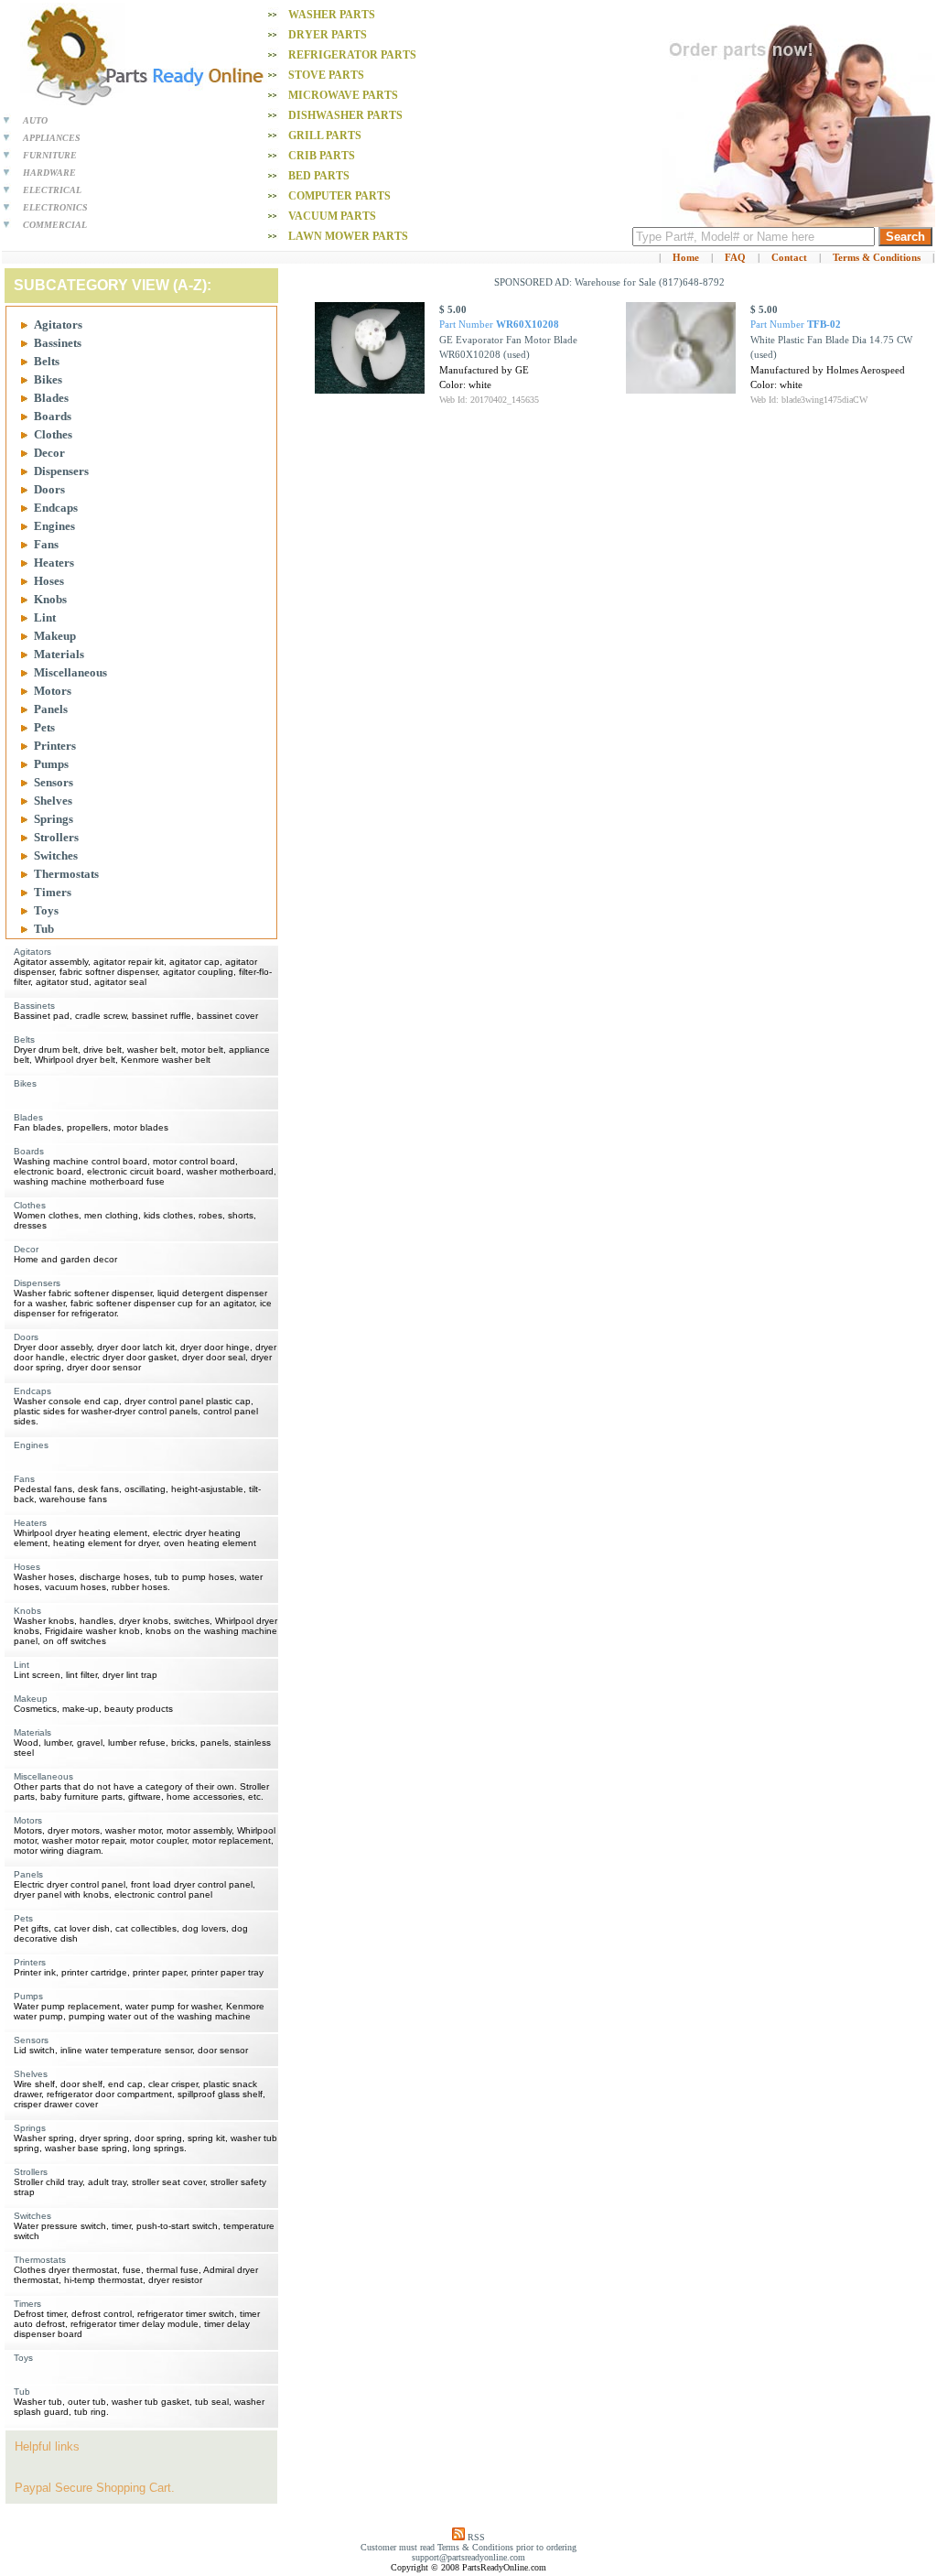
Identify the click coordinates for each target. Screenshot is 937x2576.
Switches (56, 855)
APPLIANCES (52, 138)
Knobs (50, 599)
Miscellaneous (70, 672)
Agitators (58, 325)
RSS (476, 2537)
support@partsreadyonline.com (468, 2557)
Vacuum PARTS (332, 216)
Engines (54, 526)
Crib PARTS (322, 156)
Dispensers (61, 471)
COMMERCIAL (55, 225)
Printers (55, 746)
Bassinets (58, 343)
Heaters (54, 563)
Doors (49, 489)
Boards (53, 416)
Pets (44, 727)
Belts (47, 361)
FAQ (735, 257)
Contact (789, 257)
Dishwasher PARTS (345, 115)
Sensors (54, 782)
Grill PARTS (325, 135)
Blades (51, 398)
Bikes (48, 379)
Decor (49, 453)
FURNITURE (50, 155)
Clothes (53, 434)
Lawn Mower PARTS (348, 236)
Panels (51, 709)
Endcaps (56, 508)
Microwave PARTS (343, 95)
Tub (44, 929)
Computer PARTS (339, 196)
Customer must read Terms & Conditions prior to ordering (468, 2547)
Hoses (49, 581)
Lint (45, 617)
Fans (46, 544)
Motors (53, 691)
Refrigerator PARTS (352, 55)
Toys (46, 910)
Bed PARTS (319, 176)
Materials (59, 654)
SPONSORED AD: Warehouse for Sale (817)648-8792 (609, 282)
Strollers (56, 837)
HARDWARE (49, 173)
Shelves (53, 801)
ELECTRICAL (52, 190)
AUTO (35, 120)
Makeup (55, 636)
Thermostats (66, 874)
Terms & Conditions (877, 257)
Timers (53, 892)
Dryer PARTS (328, 35)
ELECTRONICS (55, 207)
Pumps (51, 764)
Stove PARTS (326, 75)
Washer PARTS (332, 15)
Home (686, 257)
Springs (54, 819)
